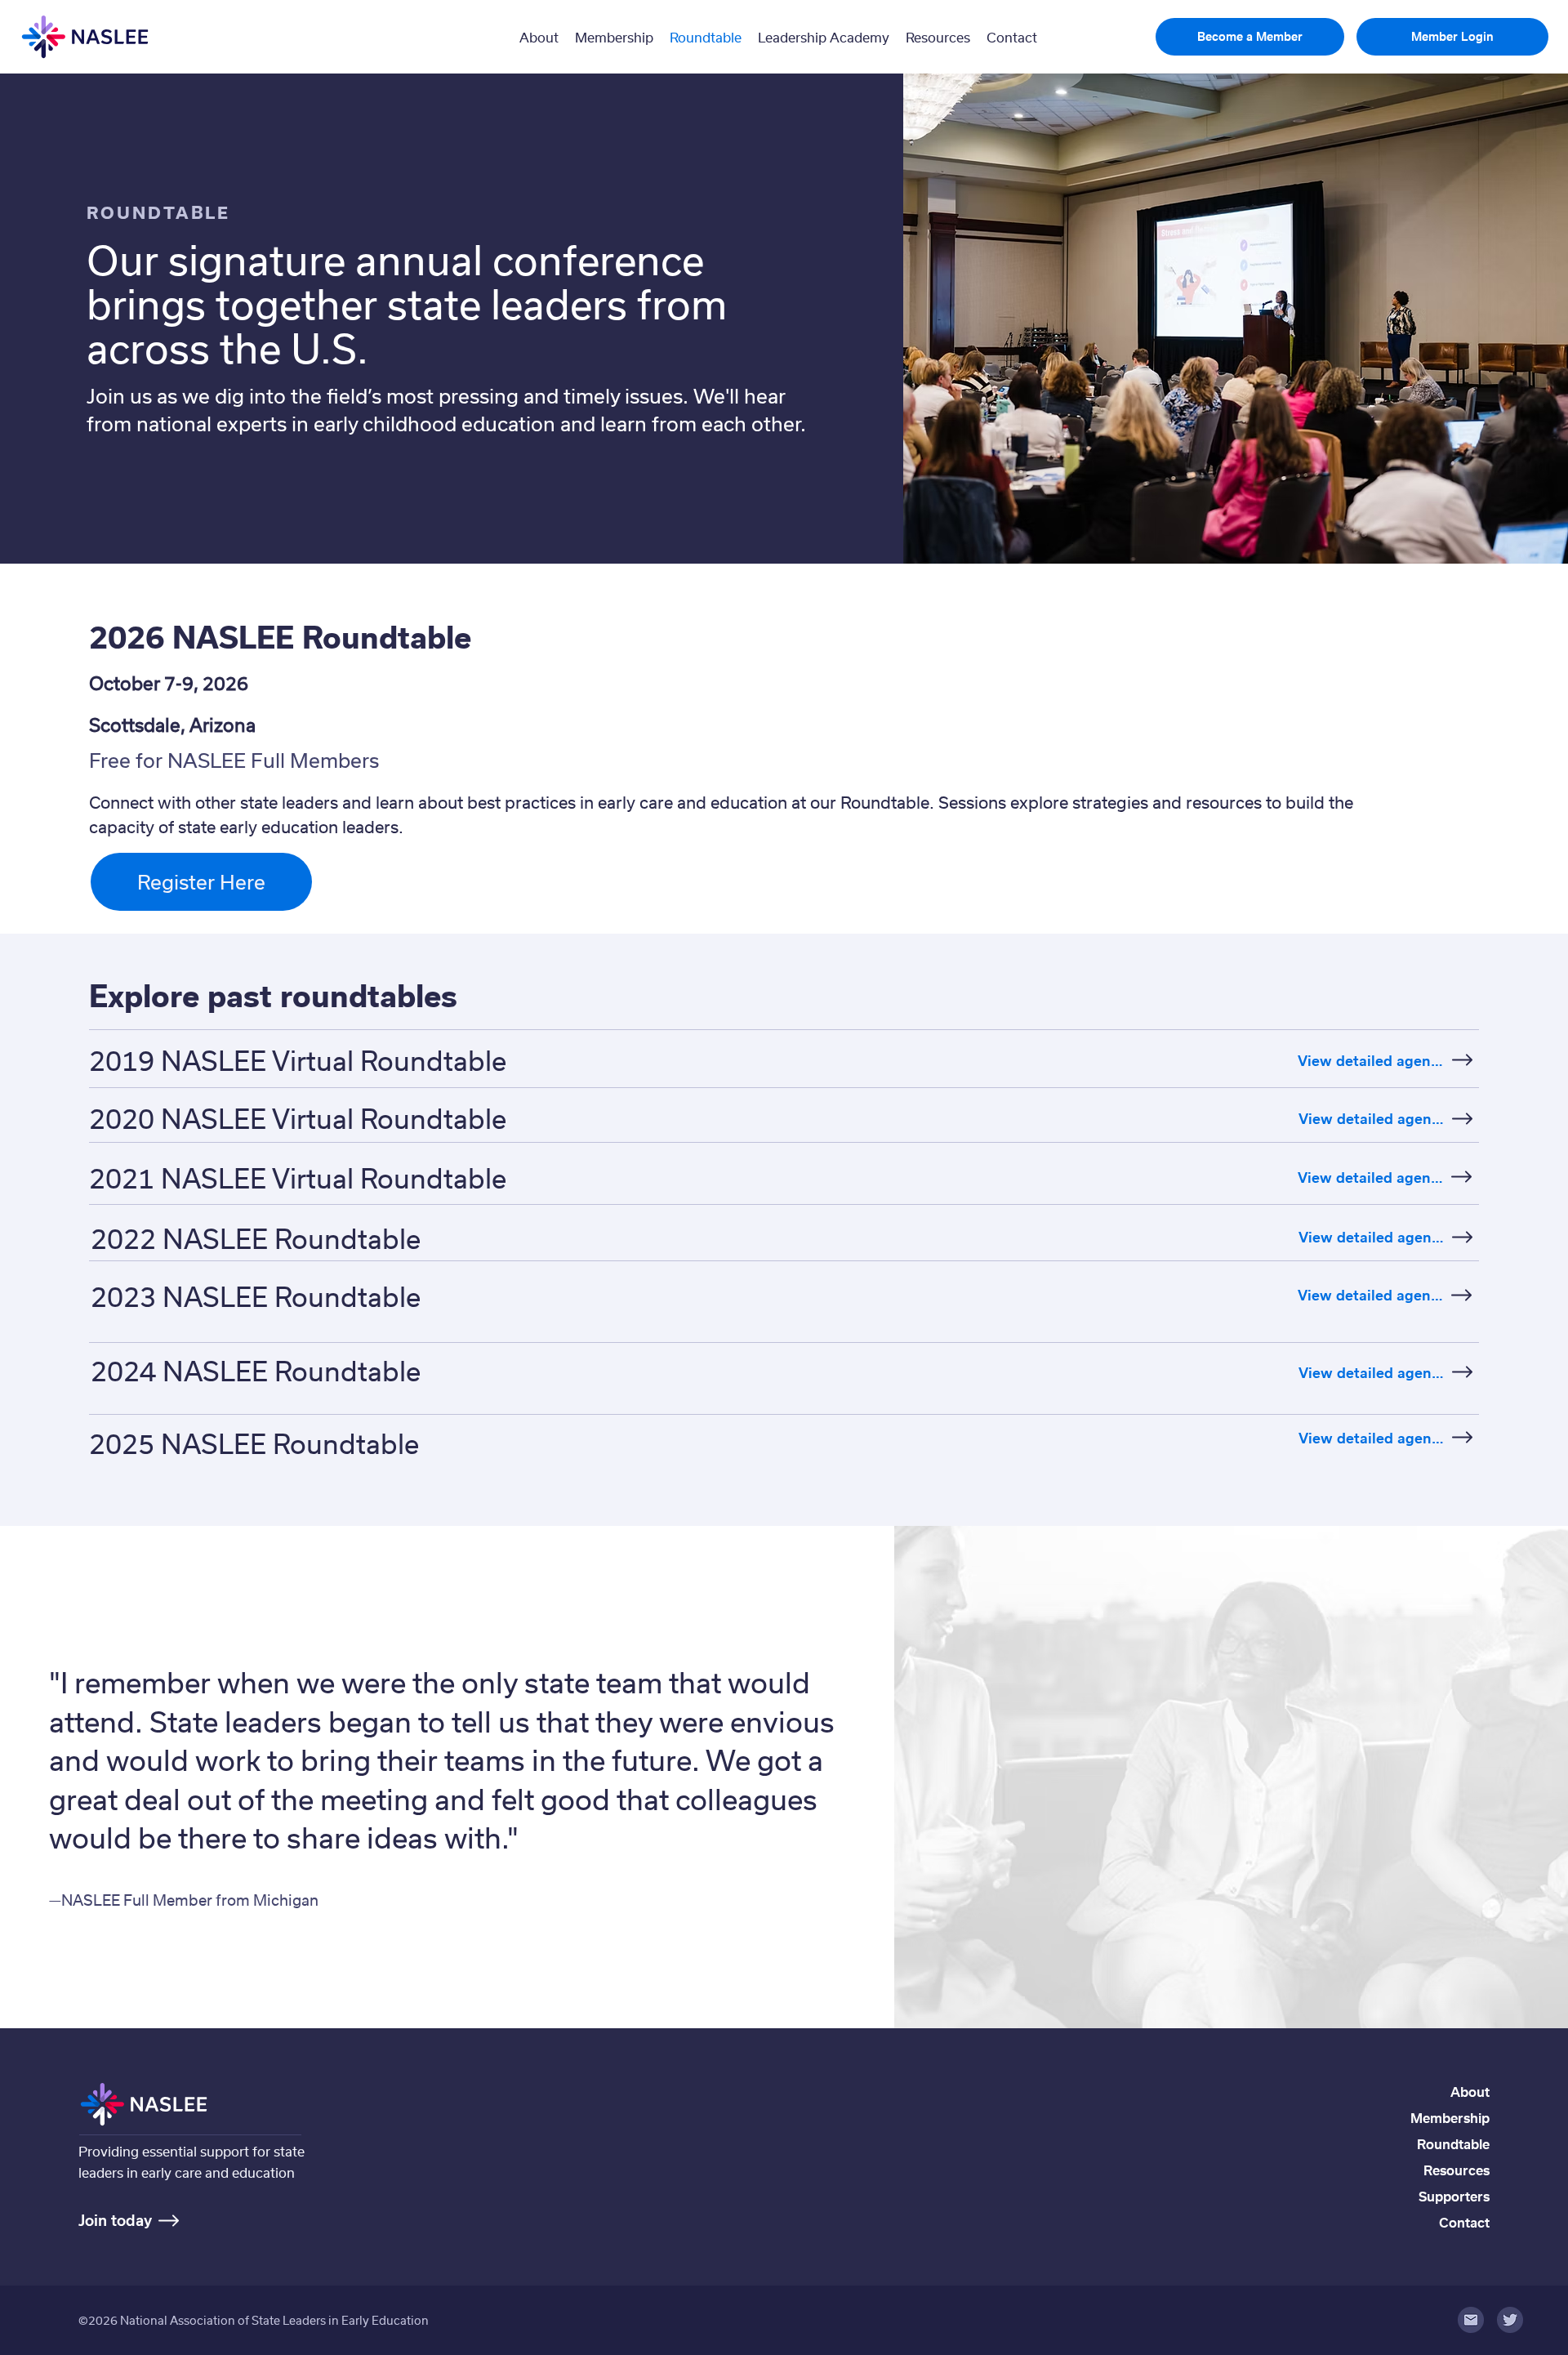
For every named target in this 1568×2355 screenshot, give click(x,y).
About (1470, 2092)
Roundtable (1453, 2144)
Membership (1450, 2118)
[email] (1471, 2320)
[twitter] (1510, 2320)
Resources (1457, 2170)
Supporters (1454, 2196)
